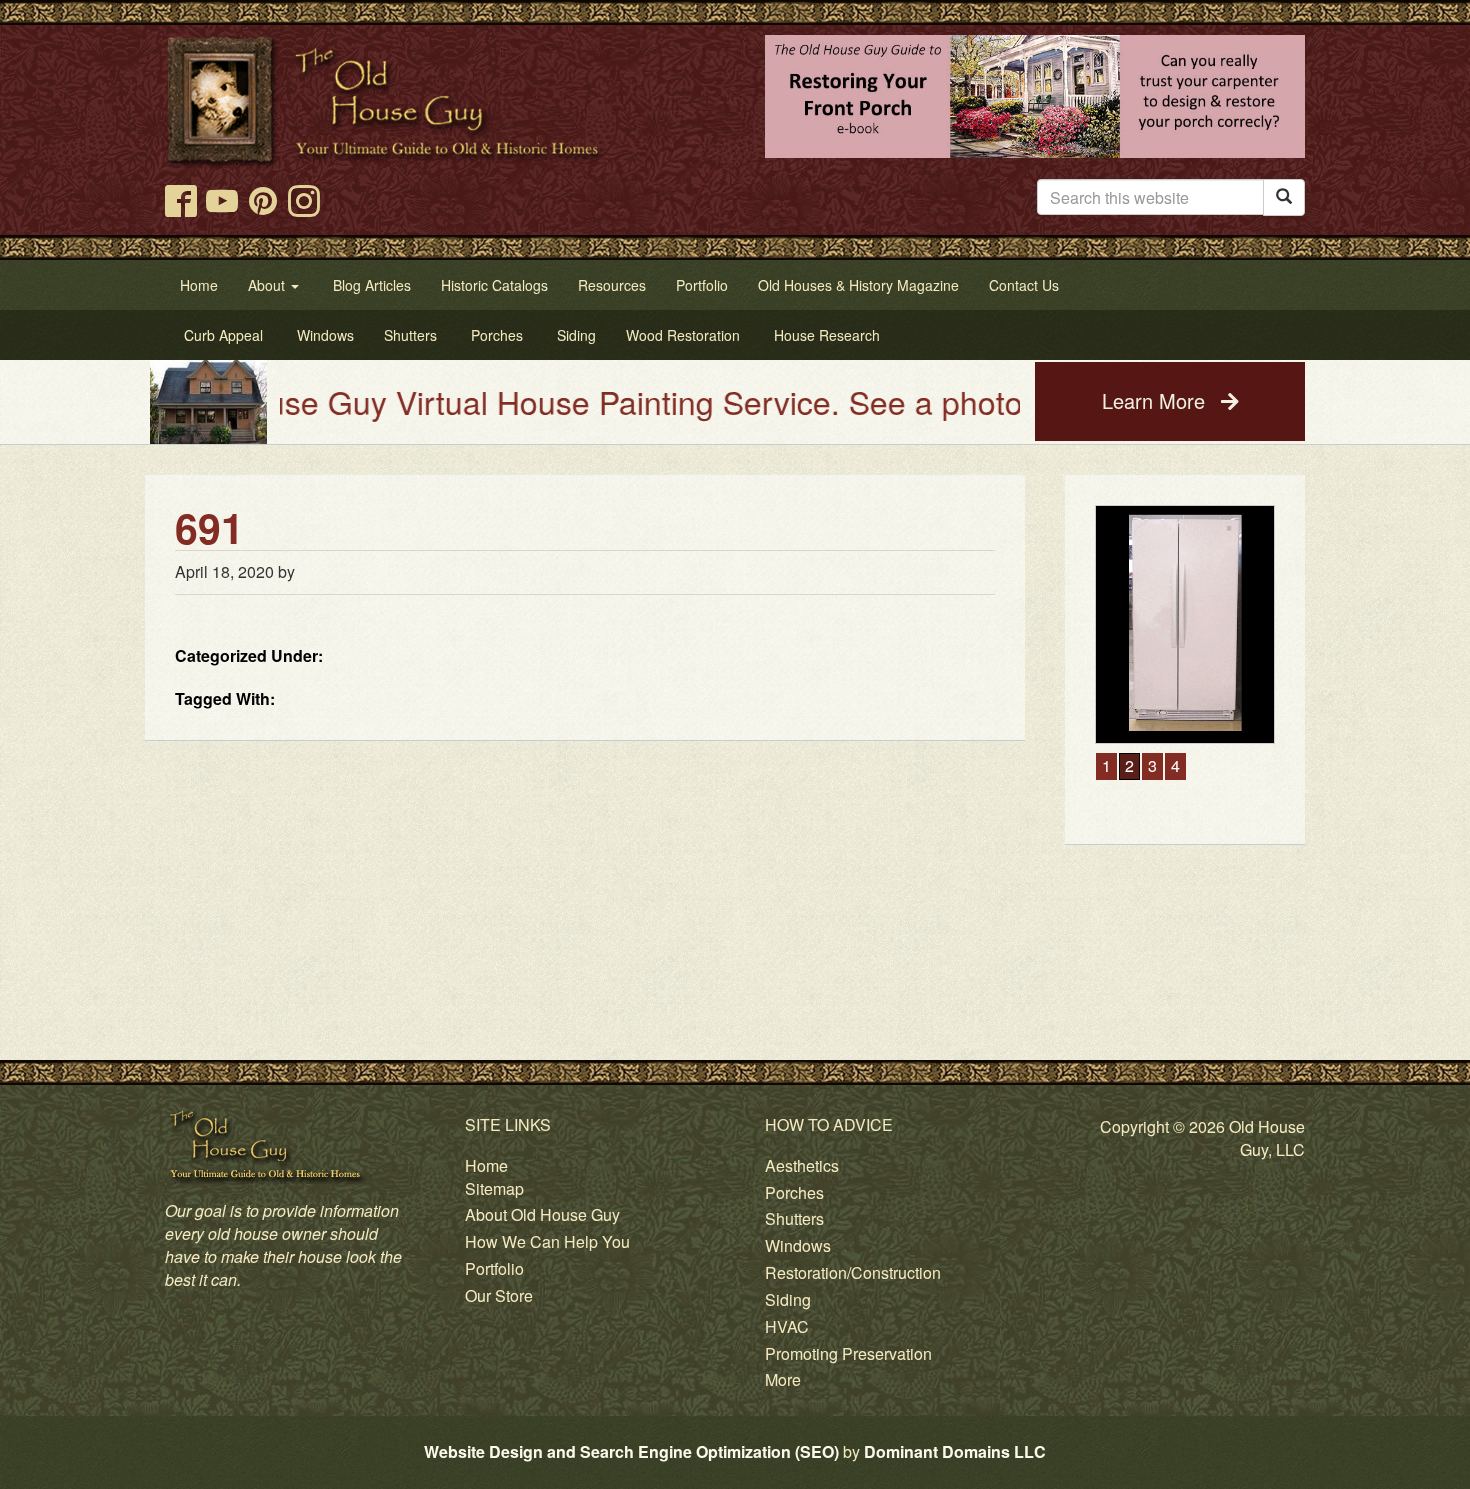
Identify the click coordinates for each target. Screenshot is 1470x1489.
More (783, 1379)
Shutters (794, 1218)
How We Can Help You (547, 1241)
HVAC (787, 1326)
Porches (794, 1192)
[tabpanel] (1168, 624)
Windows (798, 1245)
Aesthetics (802, 1165)
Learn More (1156, 400)
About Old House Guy (542, 1214)
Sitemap (494, 1188)
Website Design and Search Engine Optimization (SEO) (631, 1451)
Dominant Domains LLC (955, 1451)
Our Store (499, 1295)
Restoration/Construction (853, 1272)
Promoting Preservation (848, 1353)
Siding (788, 1299)
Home (486, 1165)
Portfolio (494, 1268)
